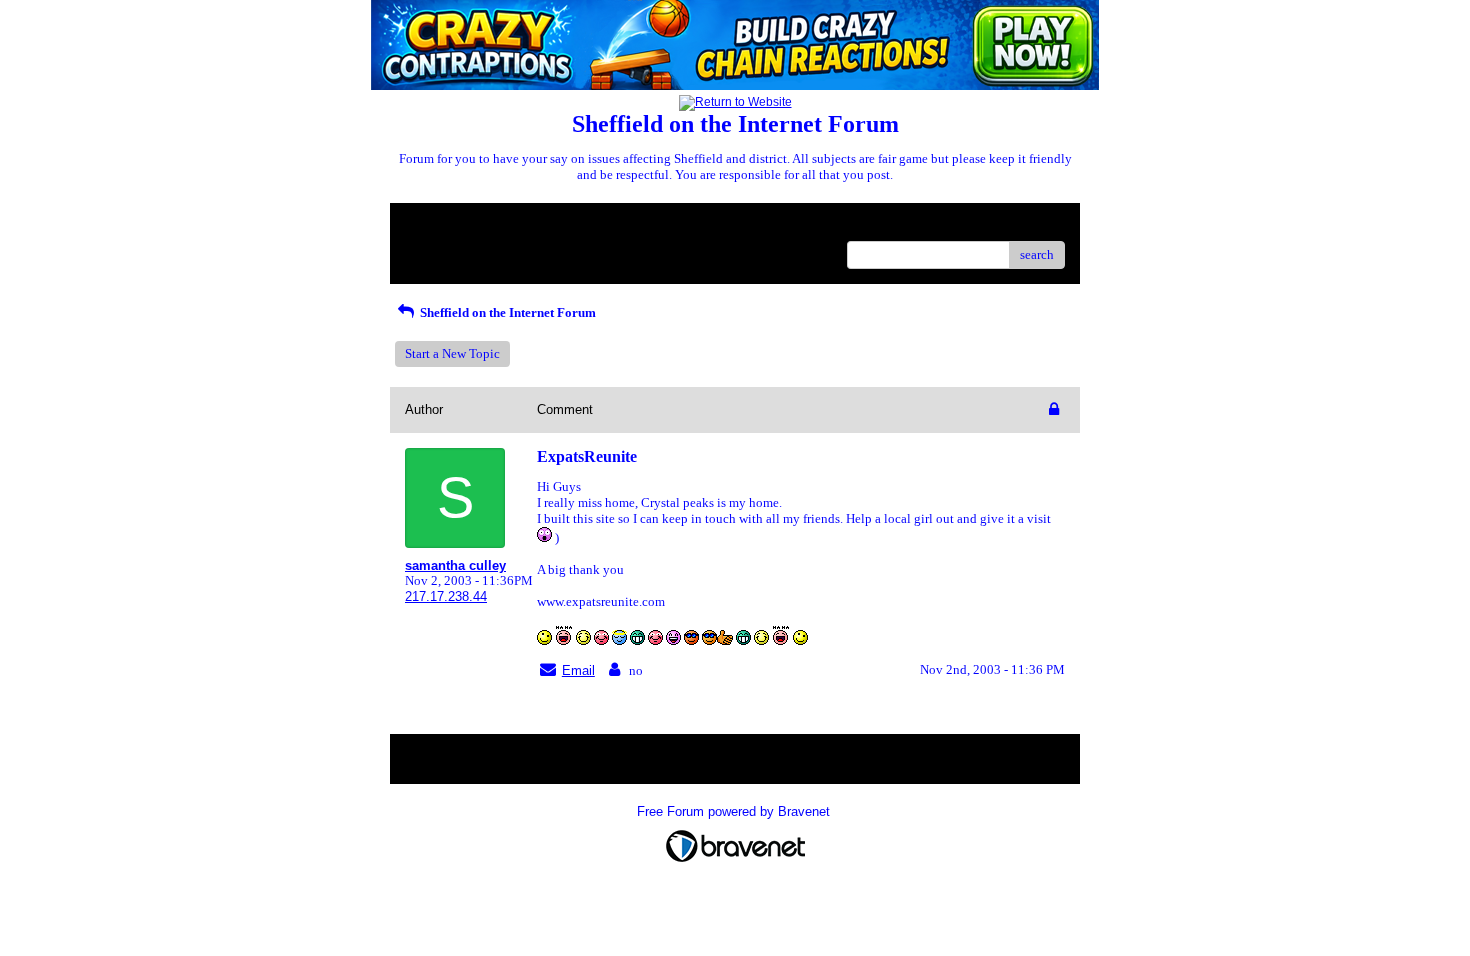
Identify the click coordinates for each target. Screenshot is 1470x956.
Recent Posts (439, 248)
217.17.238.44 (446, 596)
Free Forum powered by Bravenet (735, 811)
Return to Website (453, 225)
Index (533, 225)
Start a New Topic (452, 353)
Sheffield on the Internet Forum (506, 312)
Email (578, 670)
